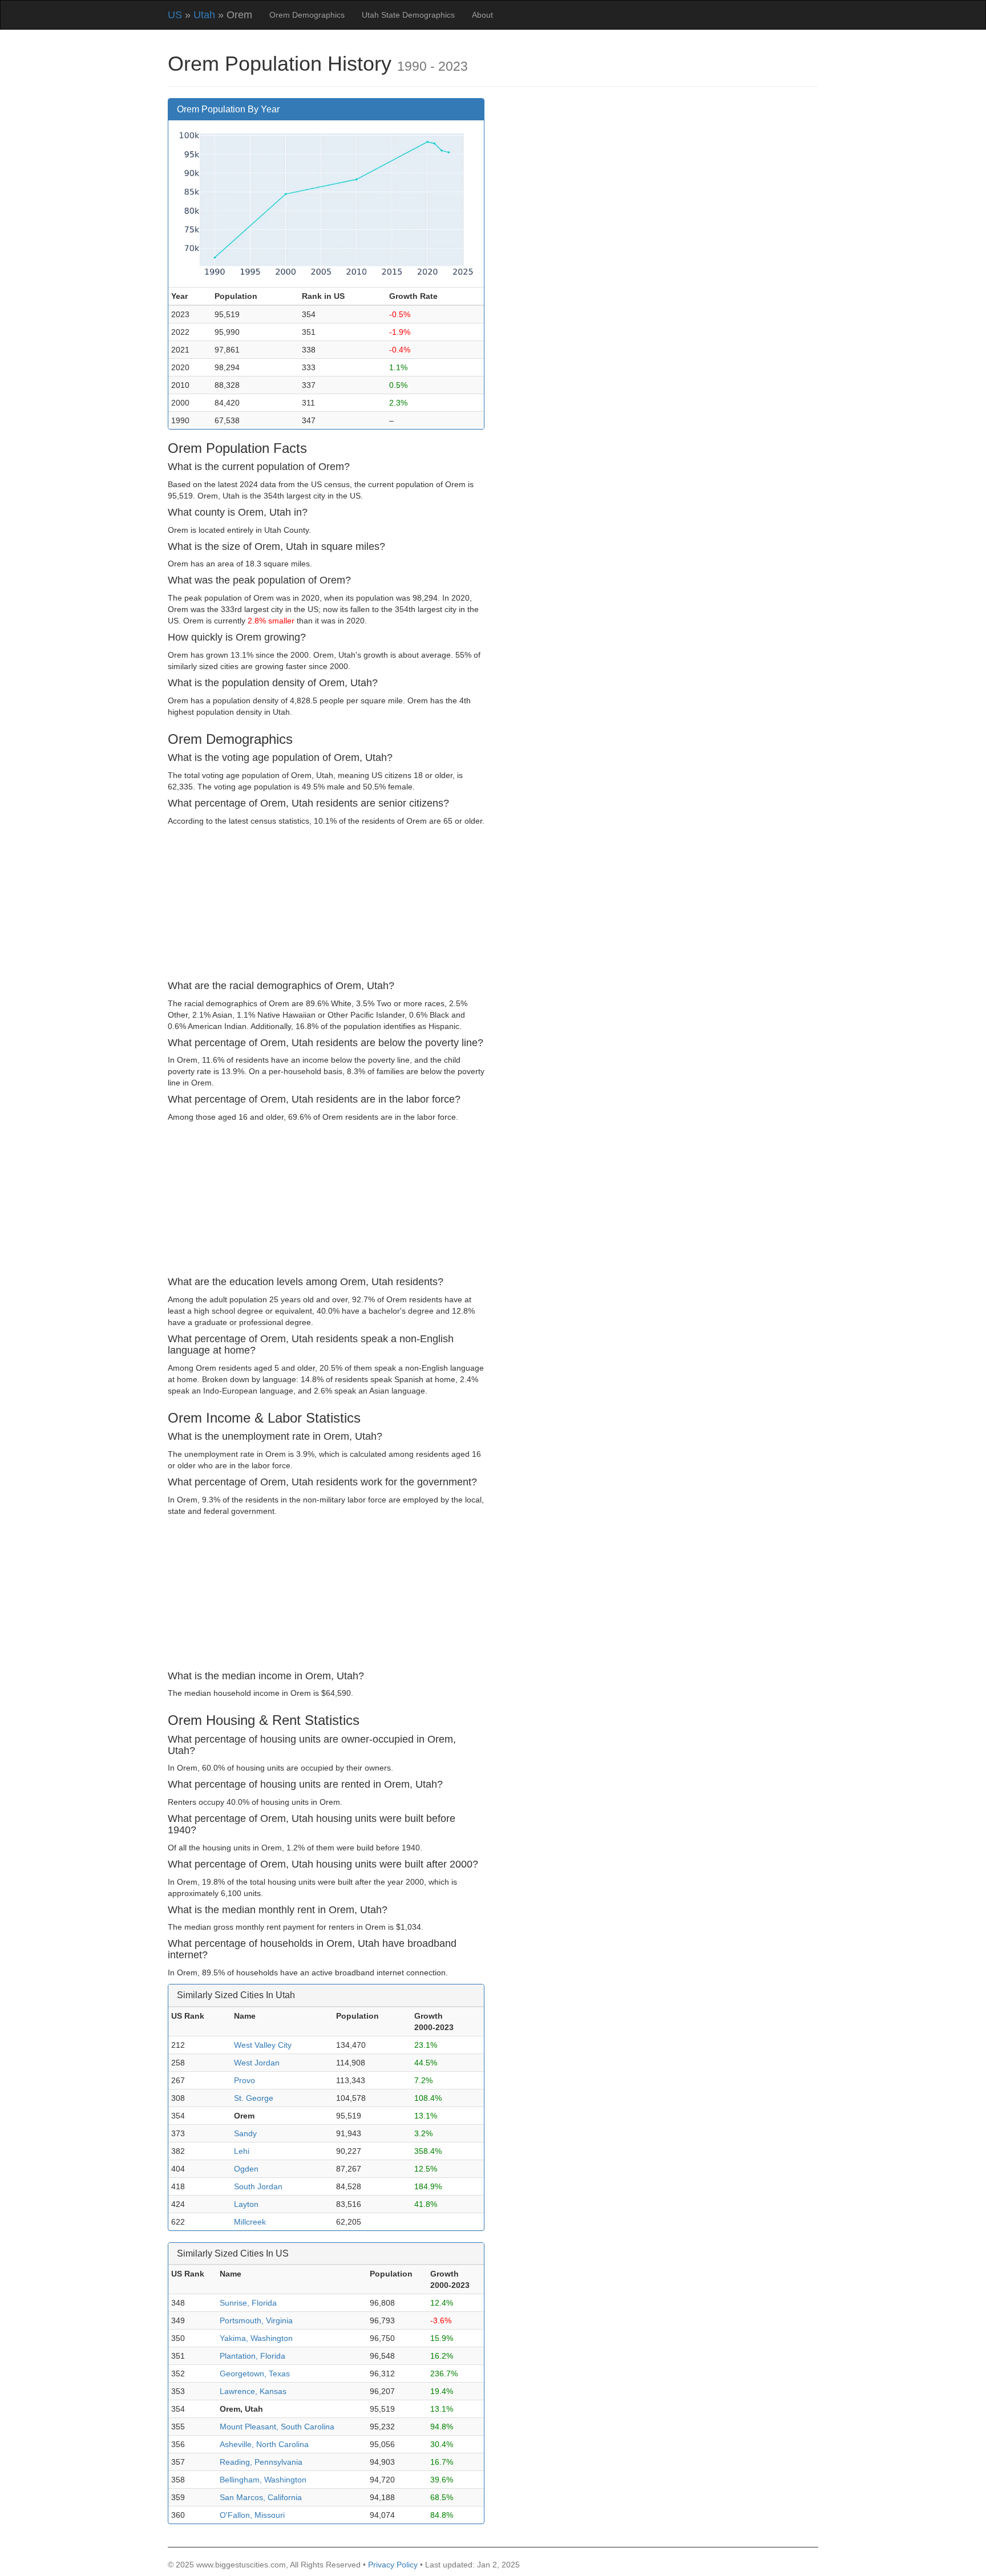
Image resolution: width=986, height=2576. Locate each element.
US (175, 15)
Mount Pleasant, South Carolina (277, 2427)
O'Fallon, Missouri (252, 2515)
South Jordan (258, 2186)
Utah (204, 15)
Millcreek (250, 2222)
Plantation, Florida (252, 2356)
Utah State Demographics (408, 15)
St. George (254, 2098)
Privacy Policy (393, 2565)
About (482, 15)
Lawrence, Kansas (253, 2391)
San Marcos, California (261, 2497)
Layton (246, 2204)
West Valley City (263, 2045)
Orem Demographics (307, 15)
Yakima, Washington (256, 2338)
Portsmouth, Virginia (256, 2320)
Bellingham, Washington (263, 2480)
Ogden (246, 2169)
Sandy (245, 2133)
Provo (245, 2080)
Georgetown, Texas (255, 2374)
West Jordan (257, 2063)
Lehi (242, 2151)
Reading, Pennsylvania (261, 2462)
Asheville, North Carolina (264, 2444)
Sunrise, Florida (248, 2303)
